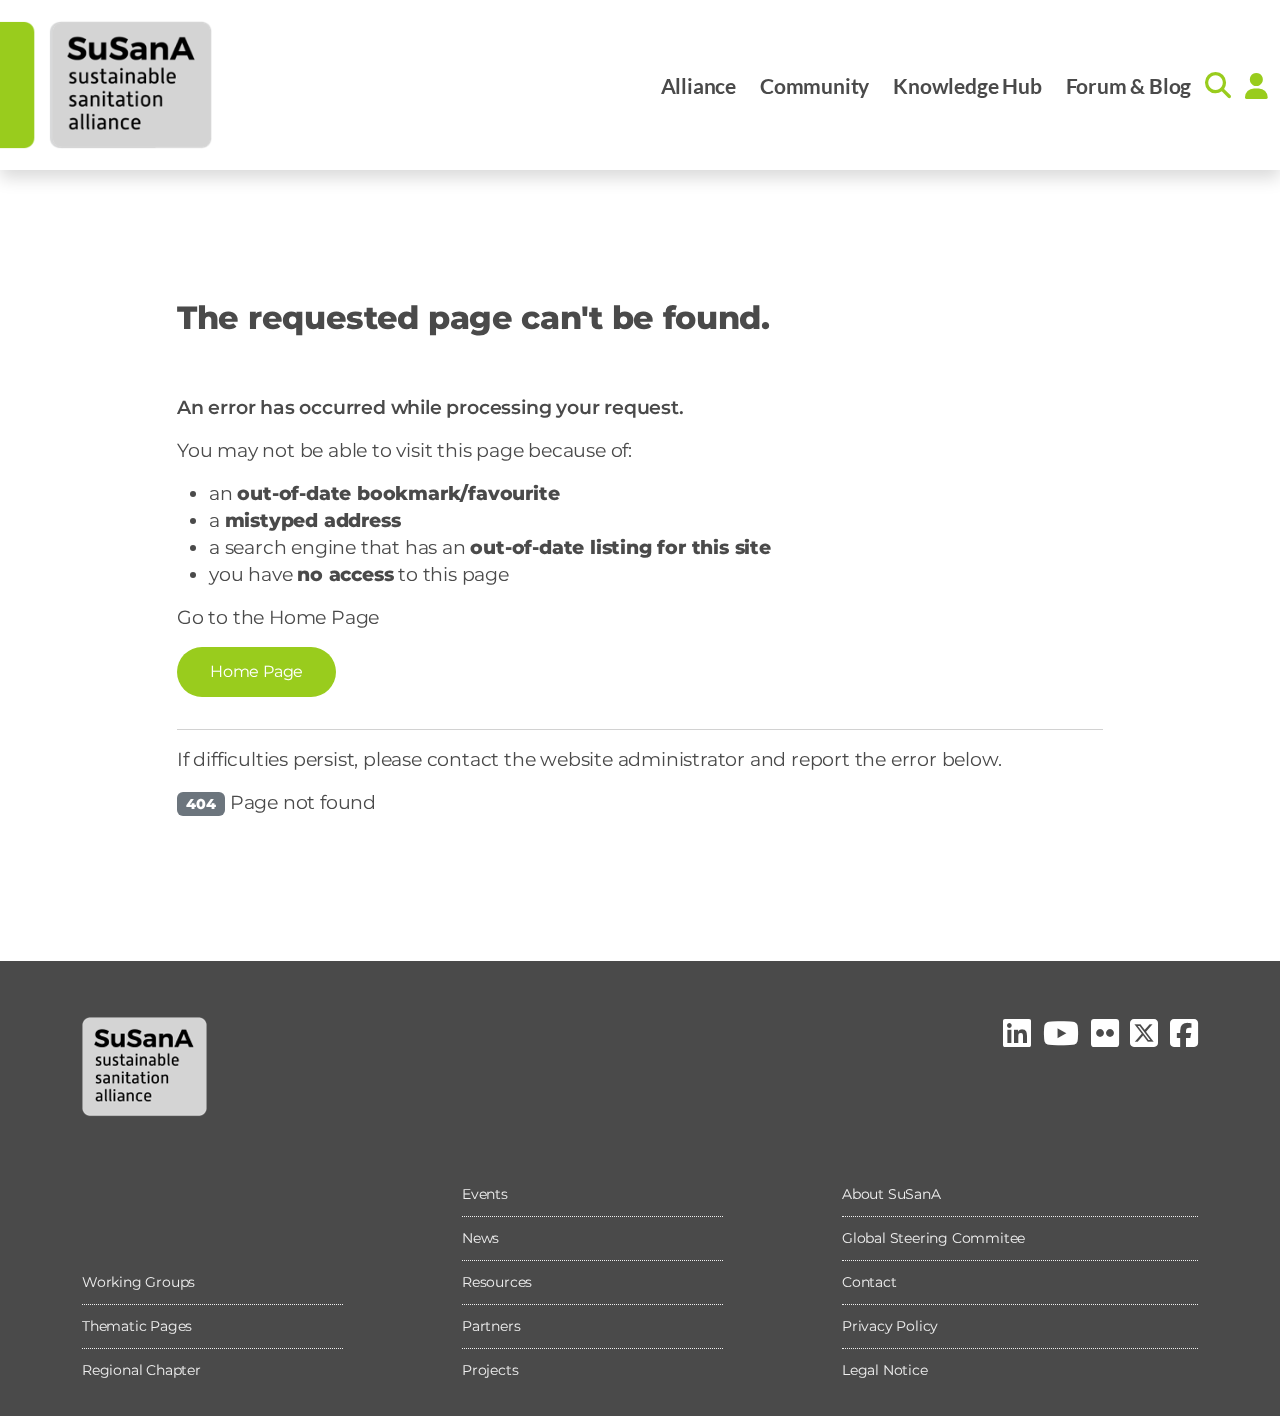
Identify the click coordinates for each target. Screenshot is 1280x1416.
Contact (869, 1282)
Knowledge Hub (967, 85)
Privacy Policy (890, 1326)
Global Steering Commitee (933, 1238)
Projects (490, 1370)
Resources (497, 1282)
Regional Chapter (141, 1370)
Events (485, 1194)
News (480, 1238)
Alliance (698, 85)
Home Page (256, 671)
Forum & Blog (1129, 85)
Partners (491, 1326)
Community (814, 85)
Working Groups (138, 1282)
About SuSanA (891, 1194)
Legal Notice (885, 1370)
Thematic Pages (137, 1326)
